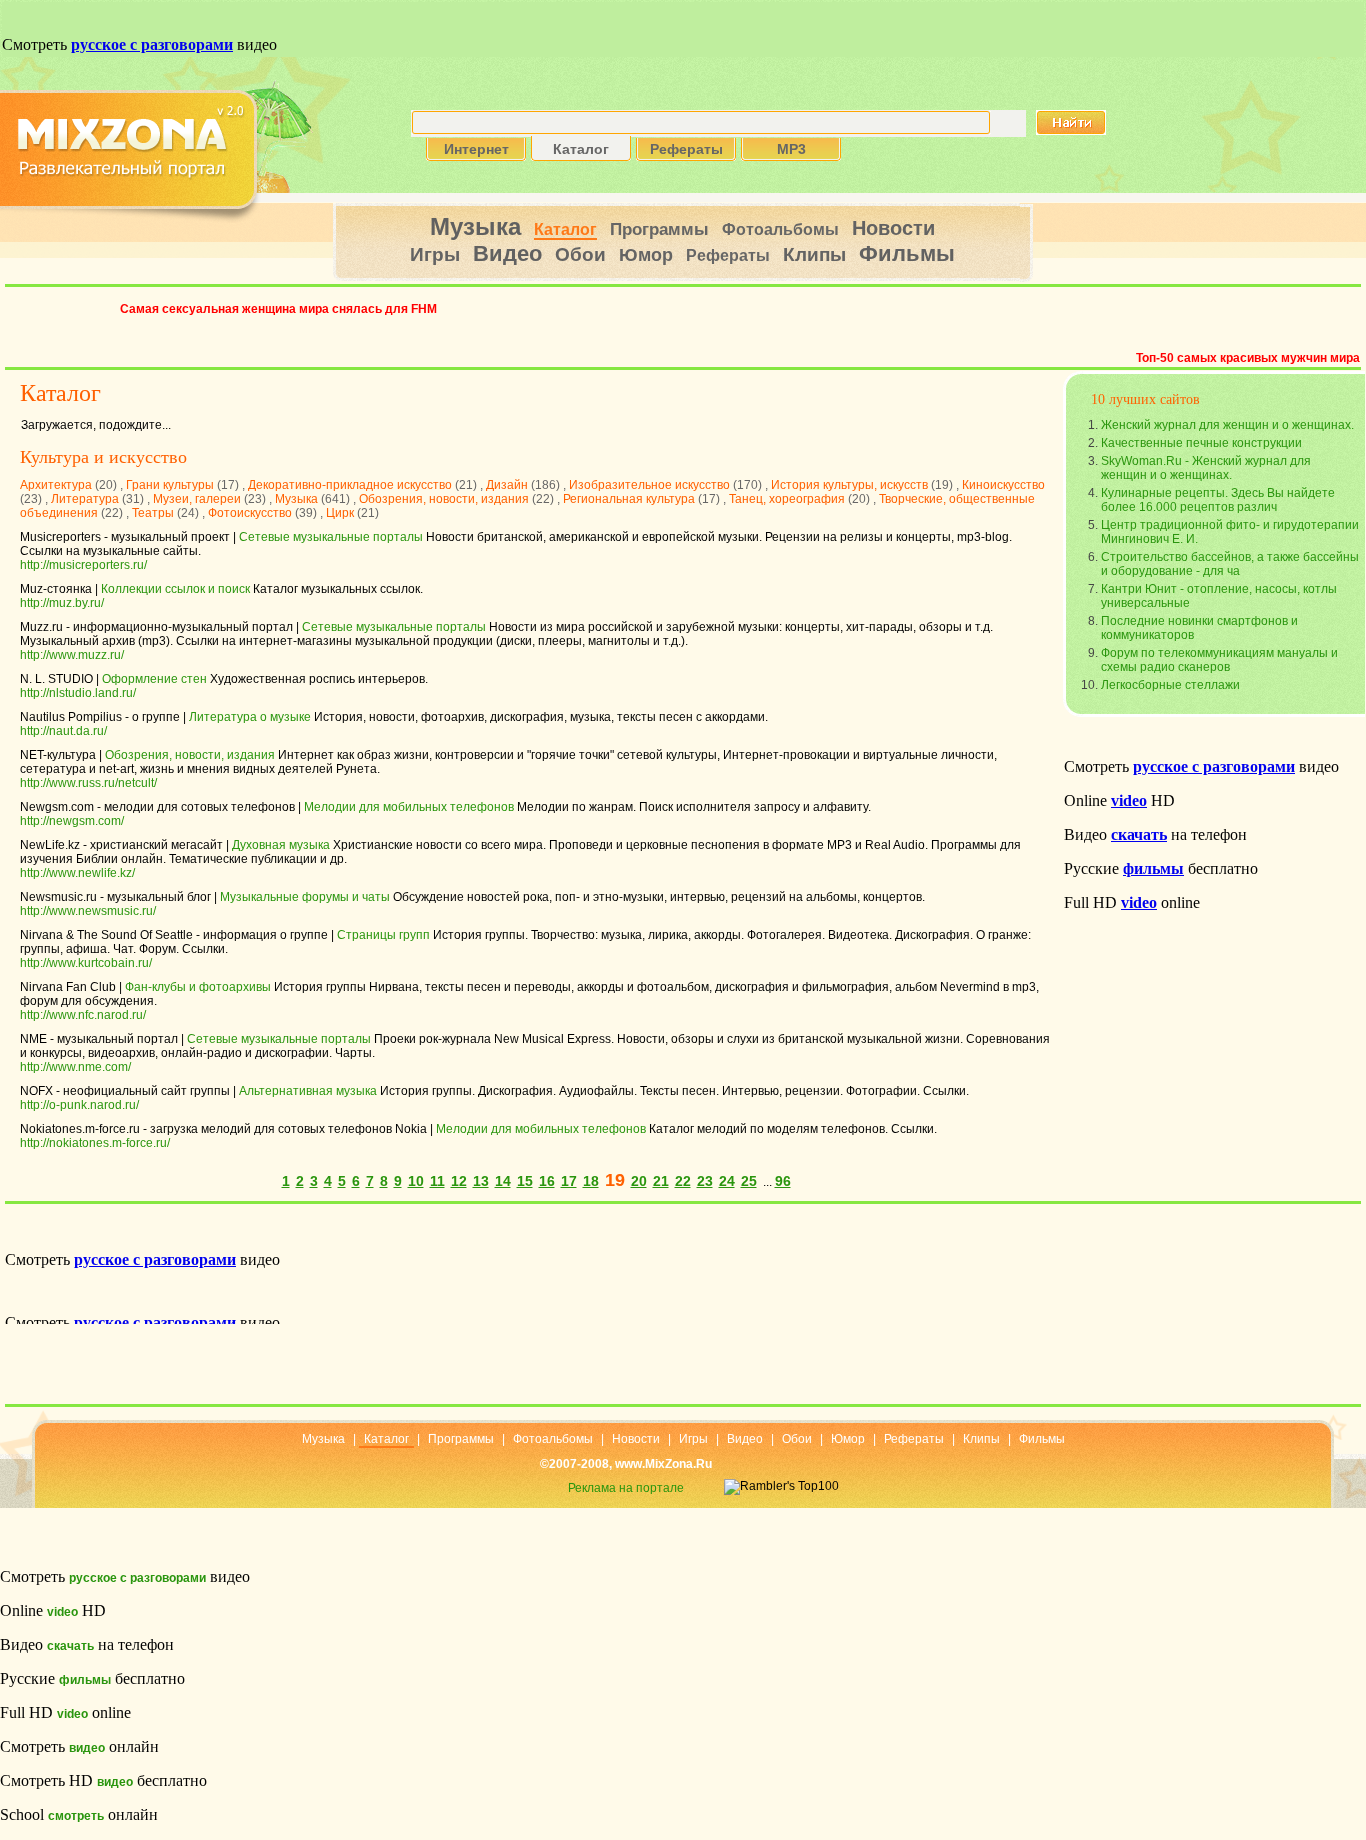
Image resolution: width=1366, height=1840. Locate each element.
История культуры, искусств (849, 485)
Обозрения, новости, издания (444, 499)
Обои (580, 254)
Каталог (565, 229)
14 (503, 1181)
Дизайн (507, 485)
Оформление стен (154, 679)
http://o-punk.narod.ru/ (79, 1105)
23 (705, 1181)
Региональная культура (629, 499)
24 (727, 1181)
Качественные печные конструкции (1201, 443)
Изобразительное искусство (649, 485)
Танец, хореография (787, 499)
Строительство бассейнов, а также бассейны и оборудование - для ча (1230, 564)
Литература (85, 499)
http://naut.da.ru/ (63, 731)
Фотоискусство (250, 513)
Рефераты (728, 255)
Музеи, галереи (197, 499)
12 (459, 1181)
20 (639, 1181)
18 (591, 1181)
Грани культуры (170, 485)
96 (783, 1181)
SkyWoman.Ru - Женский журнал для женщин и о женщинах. (1206, 468)
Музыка (475, 226)
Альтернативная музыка (308, 1091)
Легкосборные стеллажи (1170, 685)
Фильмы (907, 253)
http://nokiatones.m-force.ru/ (95, 1143)
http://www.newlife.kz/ (77, 873)
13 (481, 1181)
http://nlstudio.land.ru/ (78, 693)
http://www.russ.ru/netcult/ (88, 783)
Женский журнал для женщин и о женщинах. (1227, 425)
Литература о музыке (250, 717)
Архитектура (56, 485)
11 (437, 1181)
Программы (659, 229)
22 (683, 1181)
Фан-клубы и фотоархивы (198, 987)
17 (569, 1181)
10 (416, 1181)
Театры (153, 513)
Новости (893, 228)
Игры (435, 254)
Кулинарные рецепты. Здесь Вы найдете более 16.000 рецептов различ (1218, 500)
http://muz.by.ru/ (62, 603)
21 (661, 1181)
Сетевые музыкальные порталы (331, 537)
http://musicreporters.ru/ (83, 565)
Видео (507, 253)
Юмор (646, 255)
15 (525, 1181)
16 (547, 1181)
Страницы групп (383, 935)
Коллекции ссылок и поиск (175, 589)
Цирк (340, 513)
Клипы (814, 254)
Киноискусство (1003, 485)
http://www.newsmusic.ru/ (88, 911)
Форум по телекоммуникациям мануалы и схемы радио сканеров (1219, 660)
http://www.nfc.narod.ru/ (83, 1015)
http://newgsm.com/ (72, 821)
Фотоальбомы (780, 229)
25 (749, 1181)
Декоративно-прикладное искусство (350, 485)
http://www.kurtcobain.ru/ (86, 963)
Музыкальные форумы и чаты (305, 897)
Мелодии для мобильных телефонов (409, 807)
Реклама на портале (626, 1488)
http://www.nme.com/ (75, 1067)
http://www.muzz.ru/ (72, 655)
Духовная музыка (281, 845)
